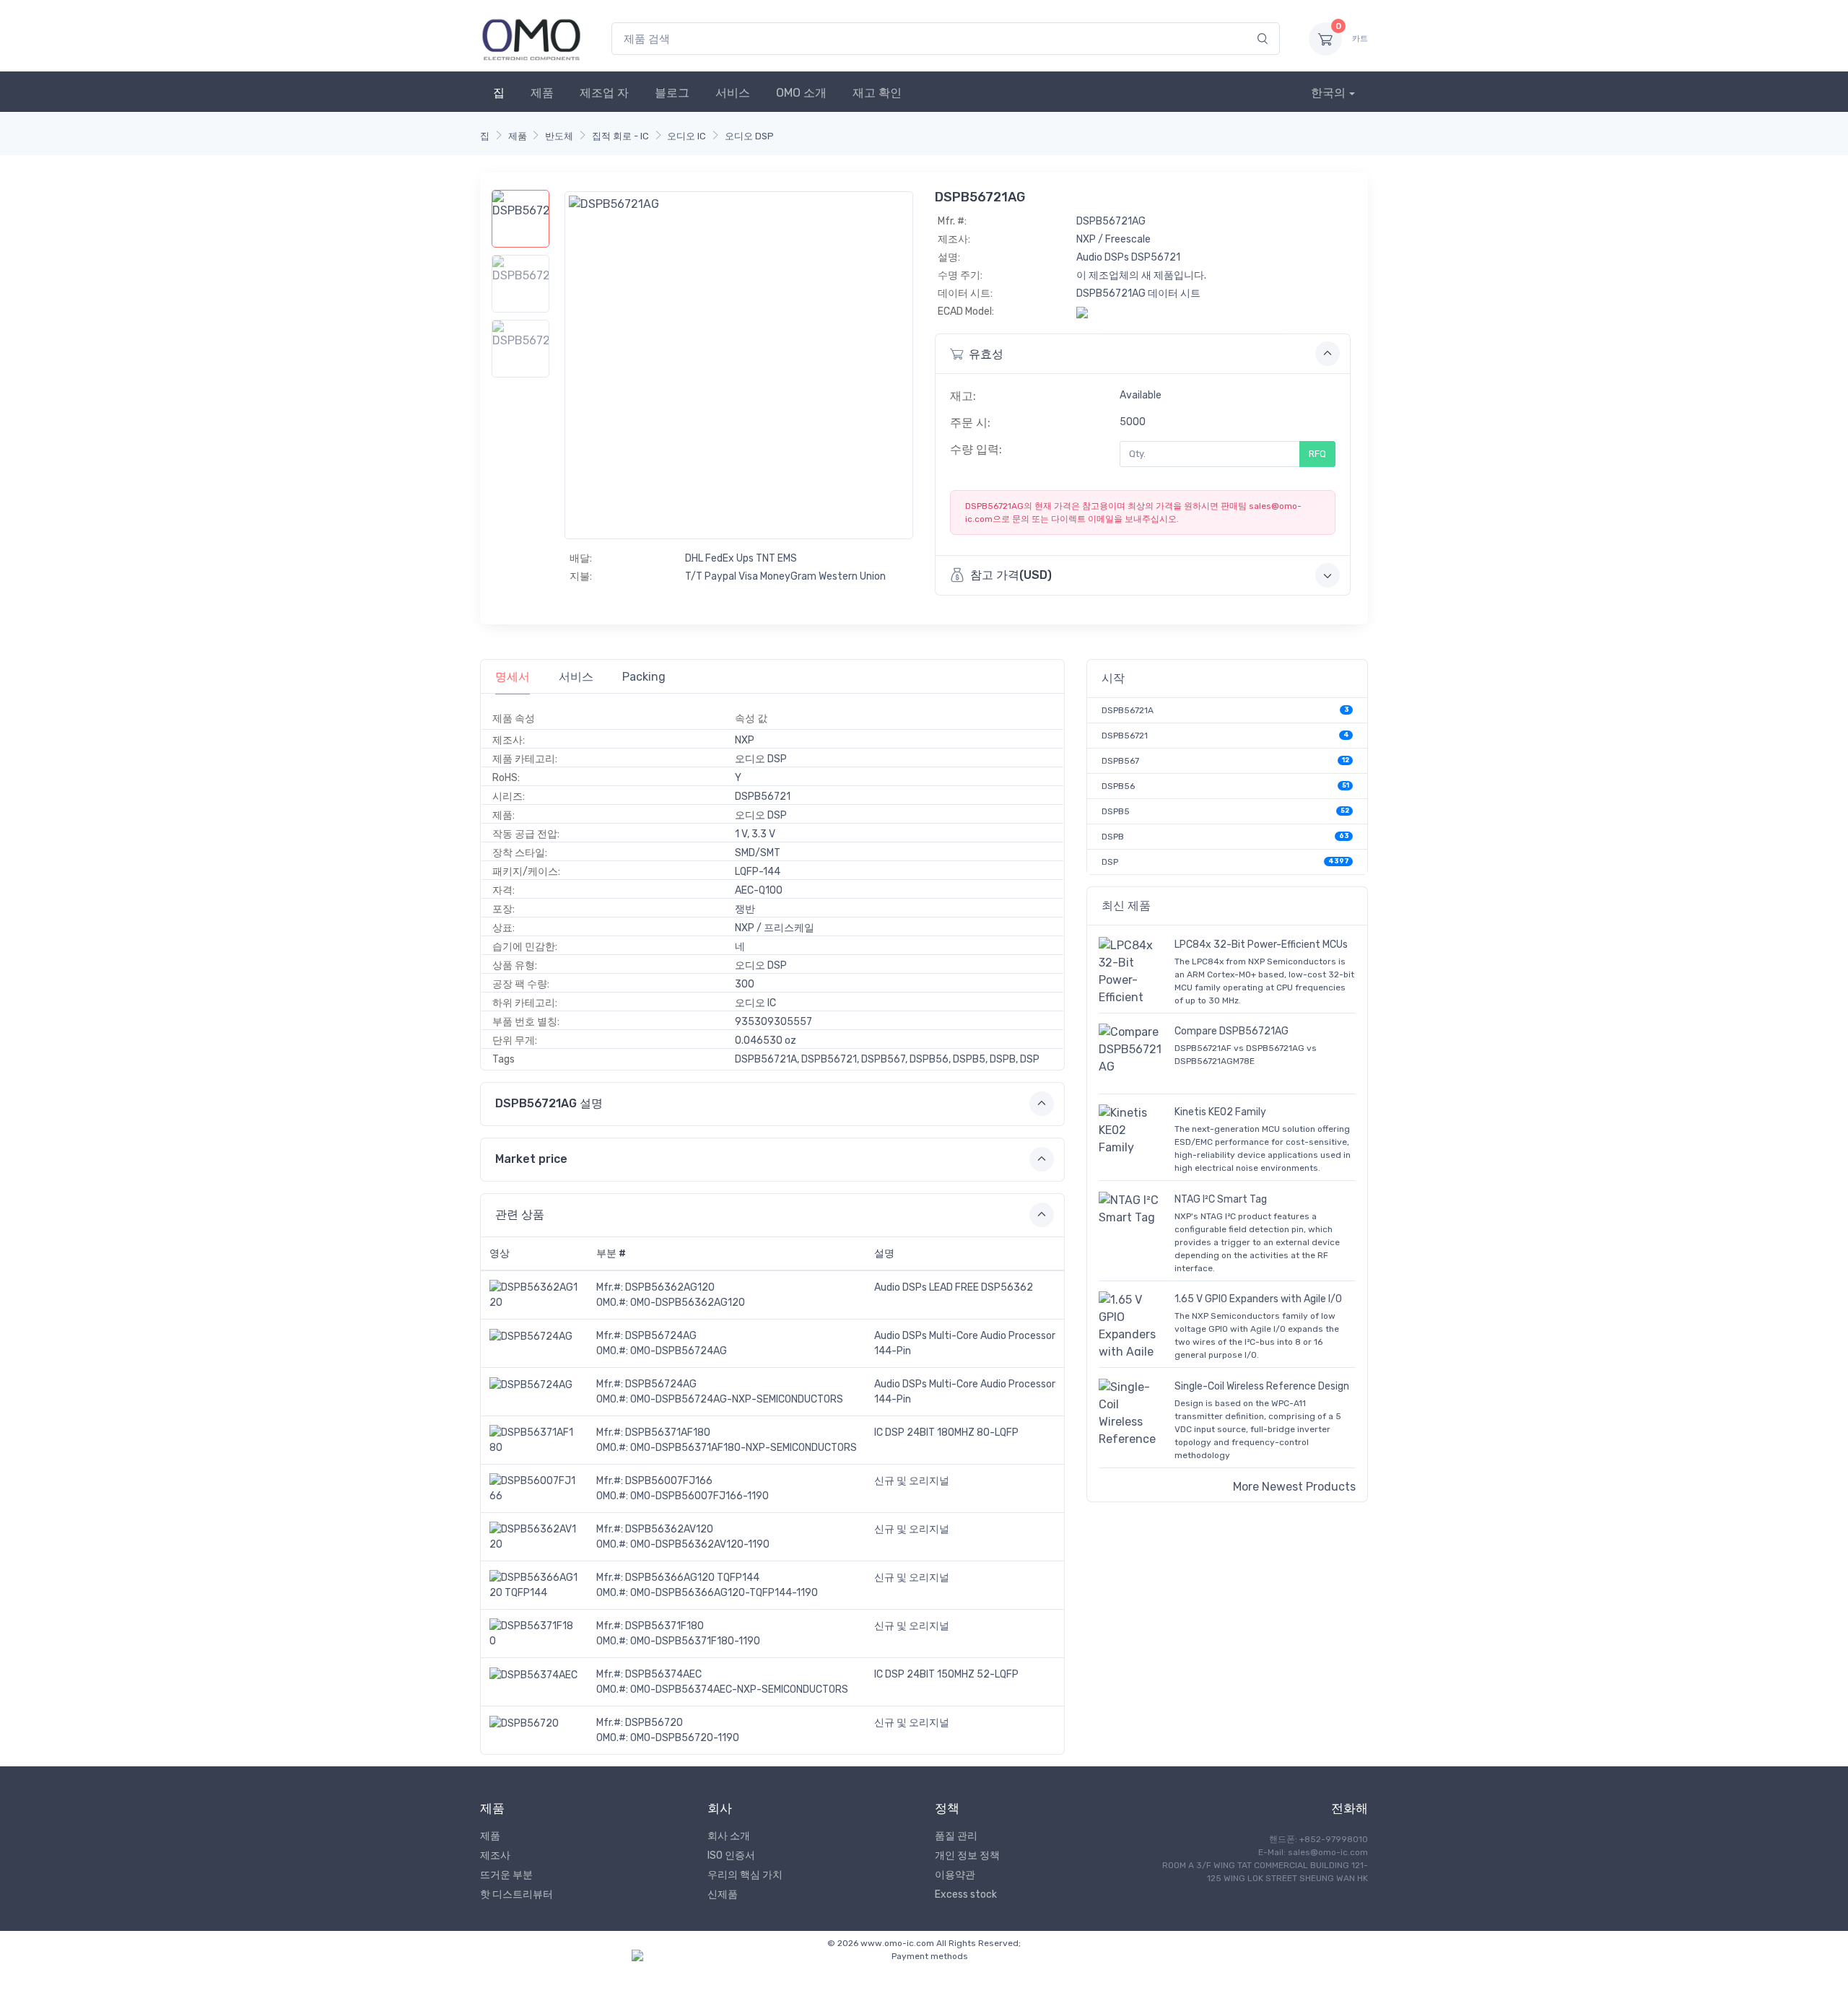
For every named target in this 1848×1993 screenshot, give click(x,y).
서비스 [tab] (576, 677)
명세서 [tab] (513, 677)
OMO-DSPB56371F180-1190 (695, 1641)
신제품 (723, 1894)
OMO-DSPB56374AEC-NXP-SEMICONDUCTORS (739, 1689)
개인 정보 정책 (967, 1855)
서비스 (733, 93)
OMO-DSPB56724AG (679, 1351)
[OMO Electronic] (531, 39)
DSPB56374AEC (663, 1674)
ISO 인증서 (731, 1855)
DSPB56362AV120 (669, 1529)
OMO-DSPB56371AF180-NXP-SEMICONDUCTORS (744, 1448)
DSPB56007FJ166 (669, 1481)
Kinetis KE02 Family (1220, 1112)
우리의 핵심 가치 (745, 1875)
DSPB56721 (1125, 736)
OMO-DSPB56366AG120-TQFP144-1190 (724, 1593)
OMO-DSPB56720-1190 (685, 1738)
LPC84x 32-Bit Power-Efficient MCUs (1261, 945)
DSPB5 (1116, 811)
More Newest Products (1294, 1487)
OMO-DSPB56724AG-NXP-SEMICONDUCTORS (737, 1399)
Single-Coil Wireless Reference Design (1262, 1386)
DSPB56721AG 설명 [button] (549, 1103)
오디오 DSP (749, 136)
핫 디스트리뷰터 (517, 1894)
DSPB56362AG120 (670, 1287)
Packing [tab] (644, 677)
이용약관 (955, 1875)
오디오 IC (687, 136)
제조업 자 (604, 93)
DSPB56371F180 (664, 1626)
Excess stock (966, 1894)
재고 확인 (877, 93)
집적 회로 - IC (620, 136)
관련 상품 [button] (520, 1214)
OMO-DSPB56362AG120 (688, 1303)
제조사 (495, 1855)
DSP (1110, 862)
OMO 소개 (801, 93)
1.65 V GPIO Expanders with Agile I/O (1258, 1299)
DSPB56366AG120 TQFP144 (692, 1578)
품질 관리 (956, 1836)
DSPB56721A (1128, 710)
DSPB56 (1118, 786)
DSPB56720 (654, 1723)
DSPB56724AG (661, 1336)
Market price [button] (531, 1159)
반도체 (559, 136)
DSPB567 (1120, 761)
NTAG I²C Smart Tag (1221, 1199)
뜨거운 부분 (506, 1875)
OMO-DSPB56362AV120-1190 (700, 1544)
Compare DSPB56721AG (1232, 1031)
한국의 (1328, 93)
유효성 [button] (986, 354)
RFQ (1317, 454)
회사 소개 (729, 1836)
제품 (542, 93)
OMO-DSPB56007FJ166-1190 (699, 1496)
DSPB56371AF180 (668, 1432)
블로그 (672, 93)
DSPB (1113, 837)
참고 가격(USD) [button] (1011, 575)
